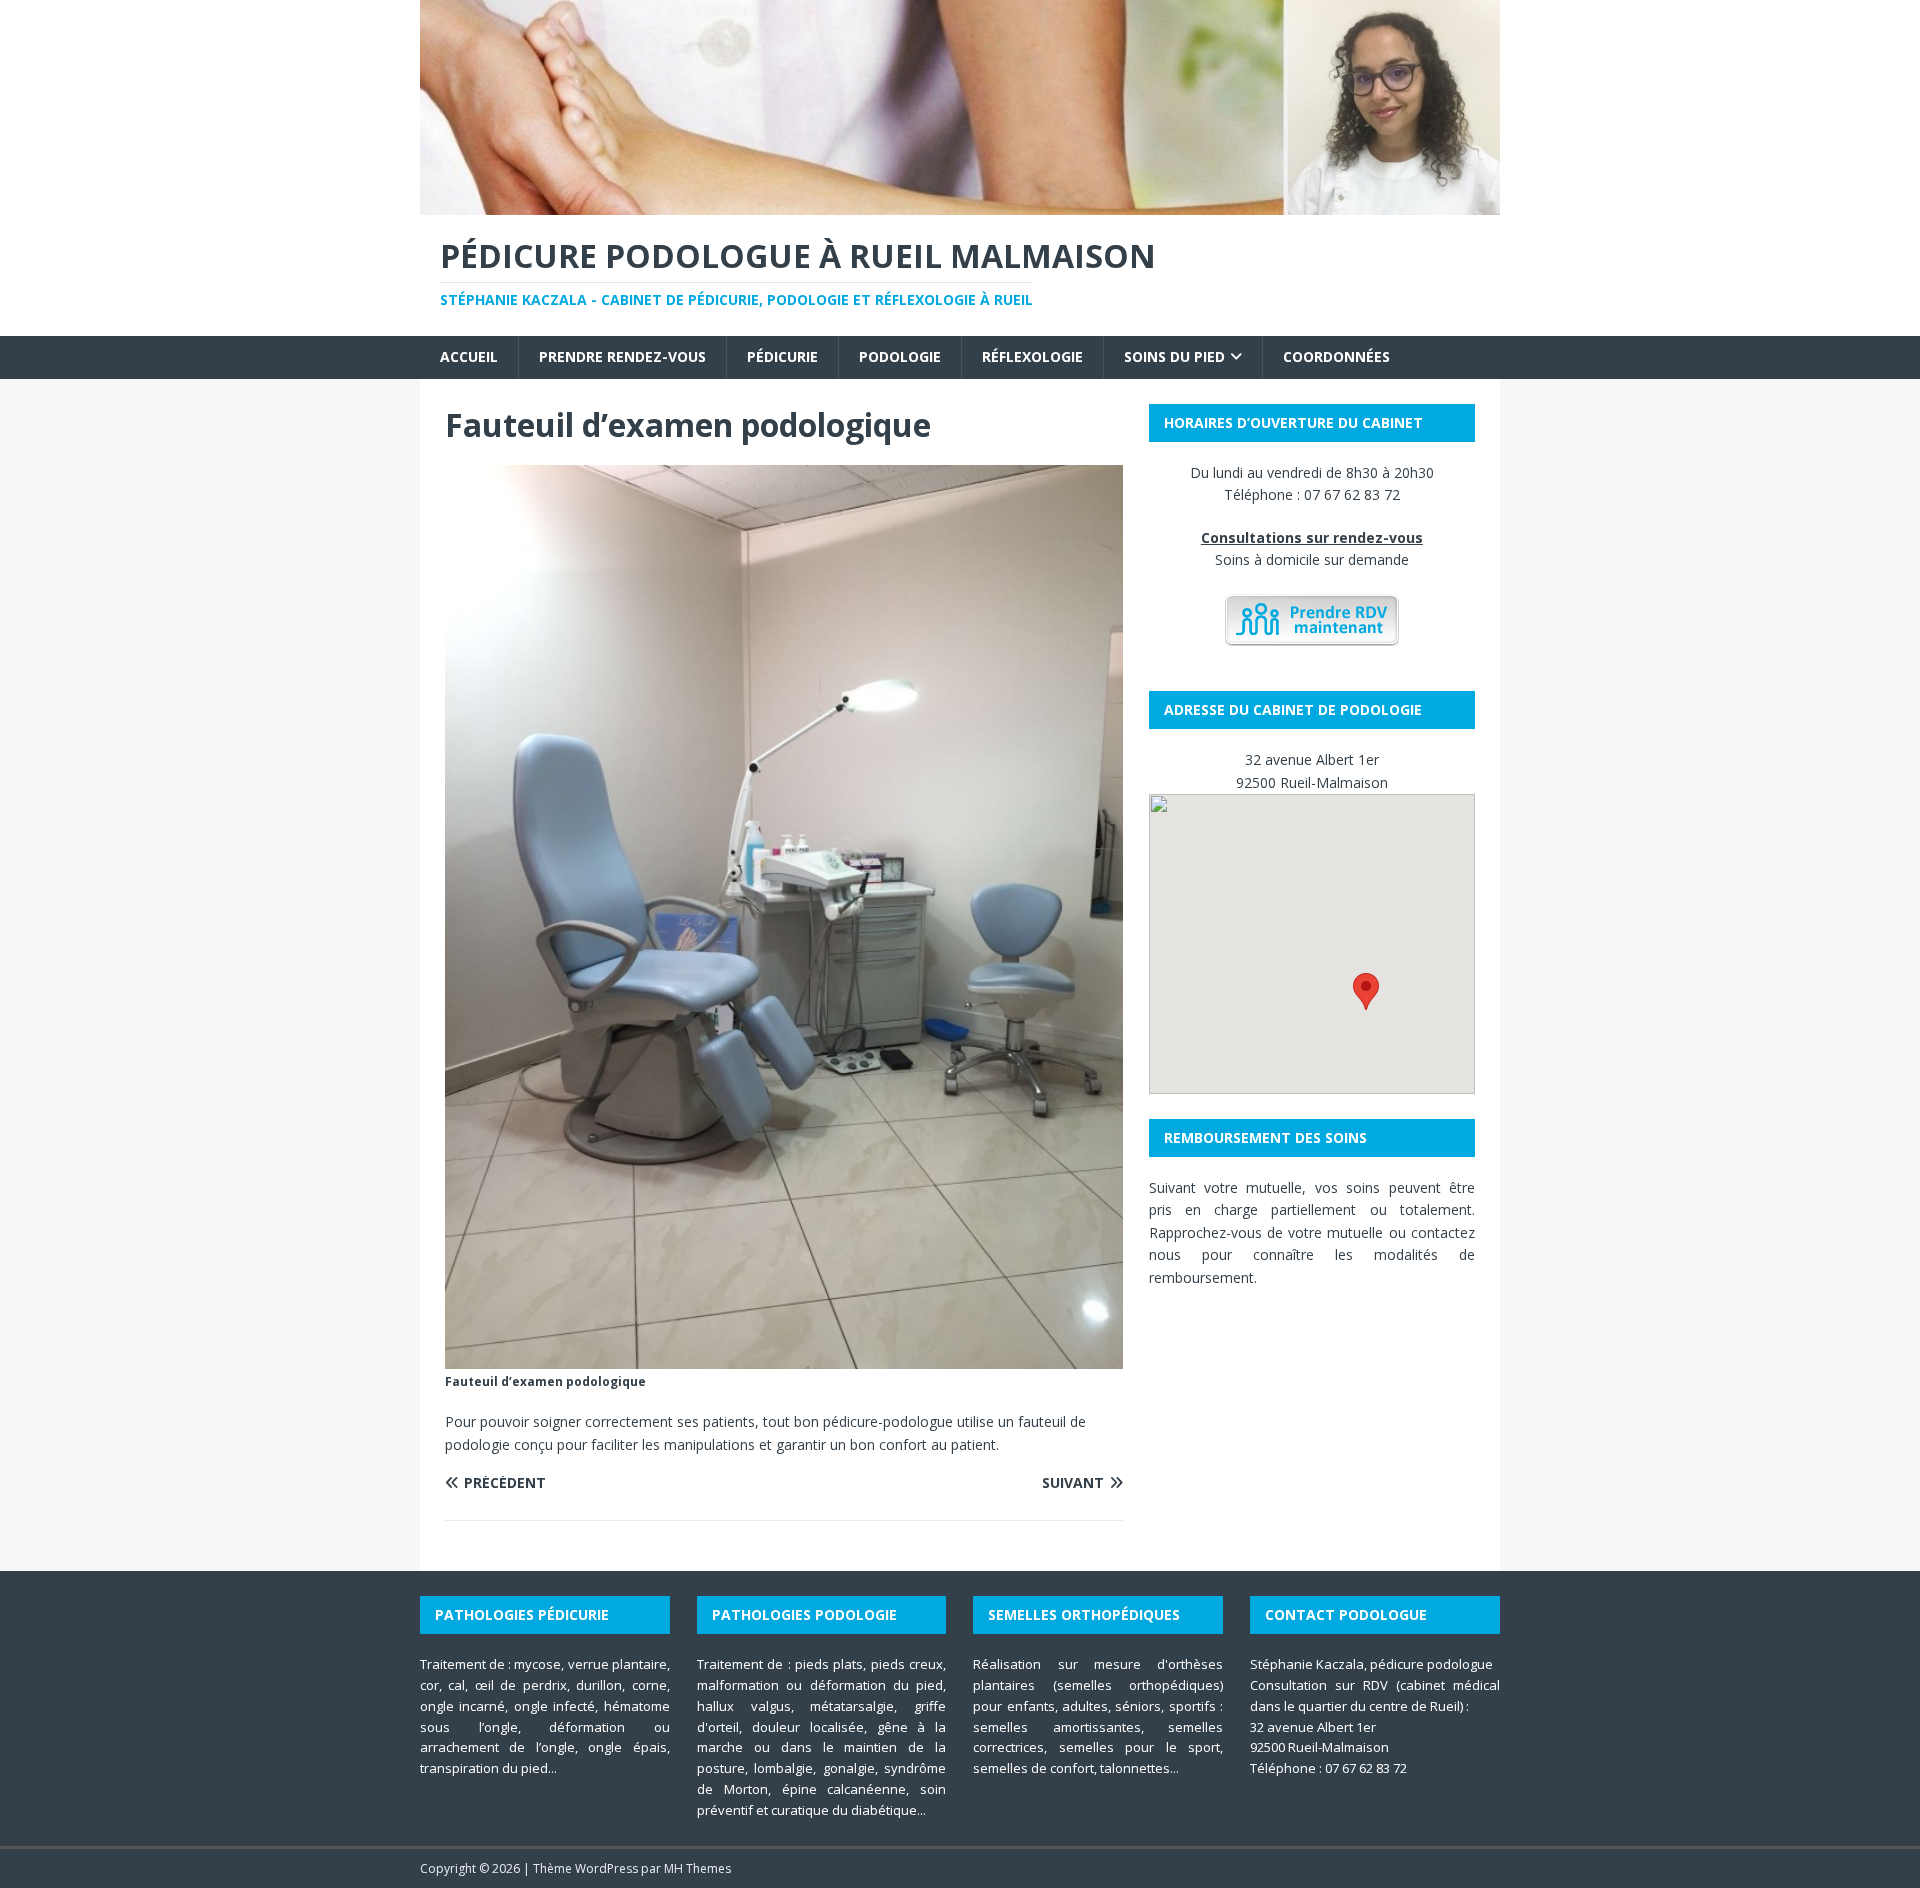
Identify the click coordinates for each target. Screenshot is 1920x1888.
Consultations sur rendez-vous (1312, 537)
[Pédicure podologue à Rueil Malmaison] (960, 203)
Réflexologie (1032, 356)
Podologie (900, 356)
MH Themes (697, 1868)
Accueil (469, 356)
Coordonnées (1336, 356)
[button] (1366, 991)
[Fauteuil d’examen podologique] (784, 1357)
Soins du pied (1174, 356)
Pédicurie (782, 356)
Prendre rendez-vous (622, 356)
